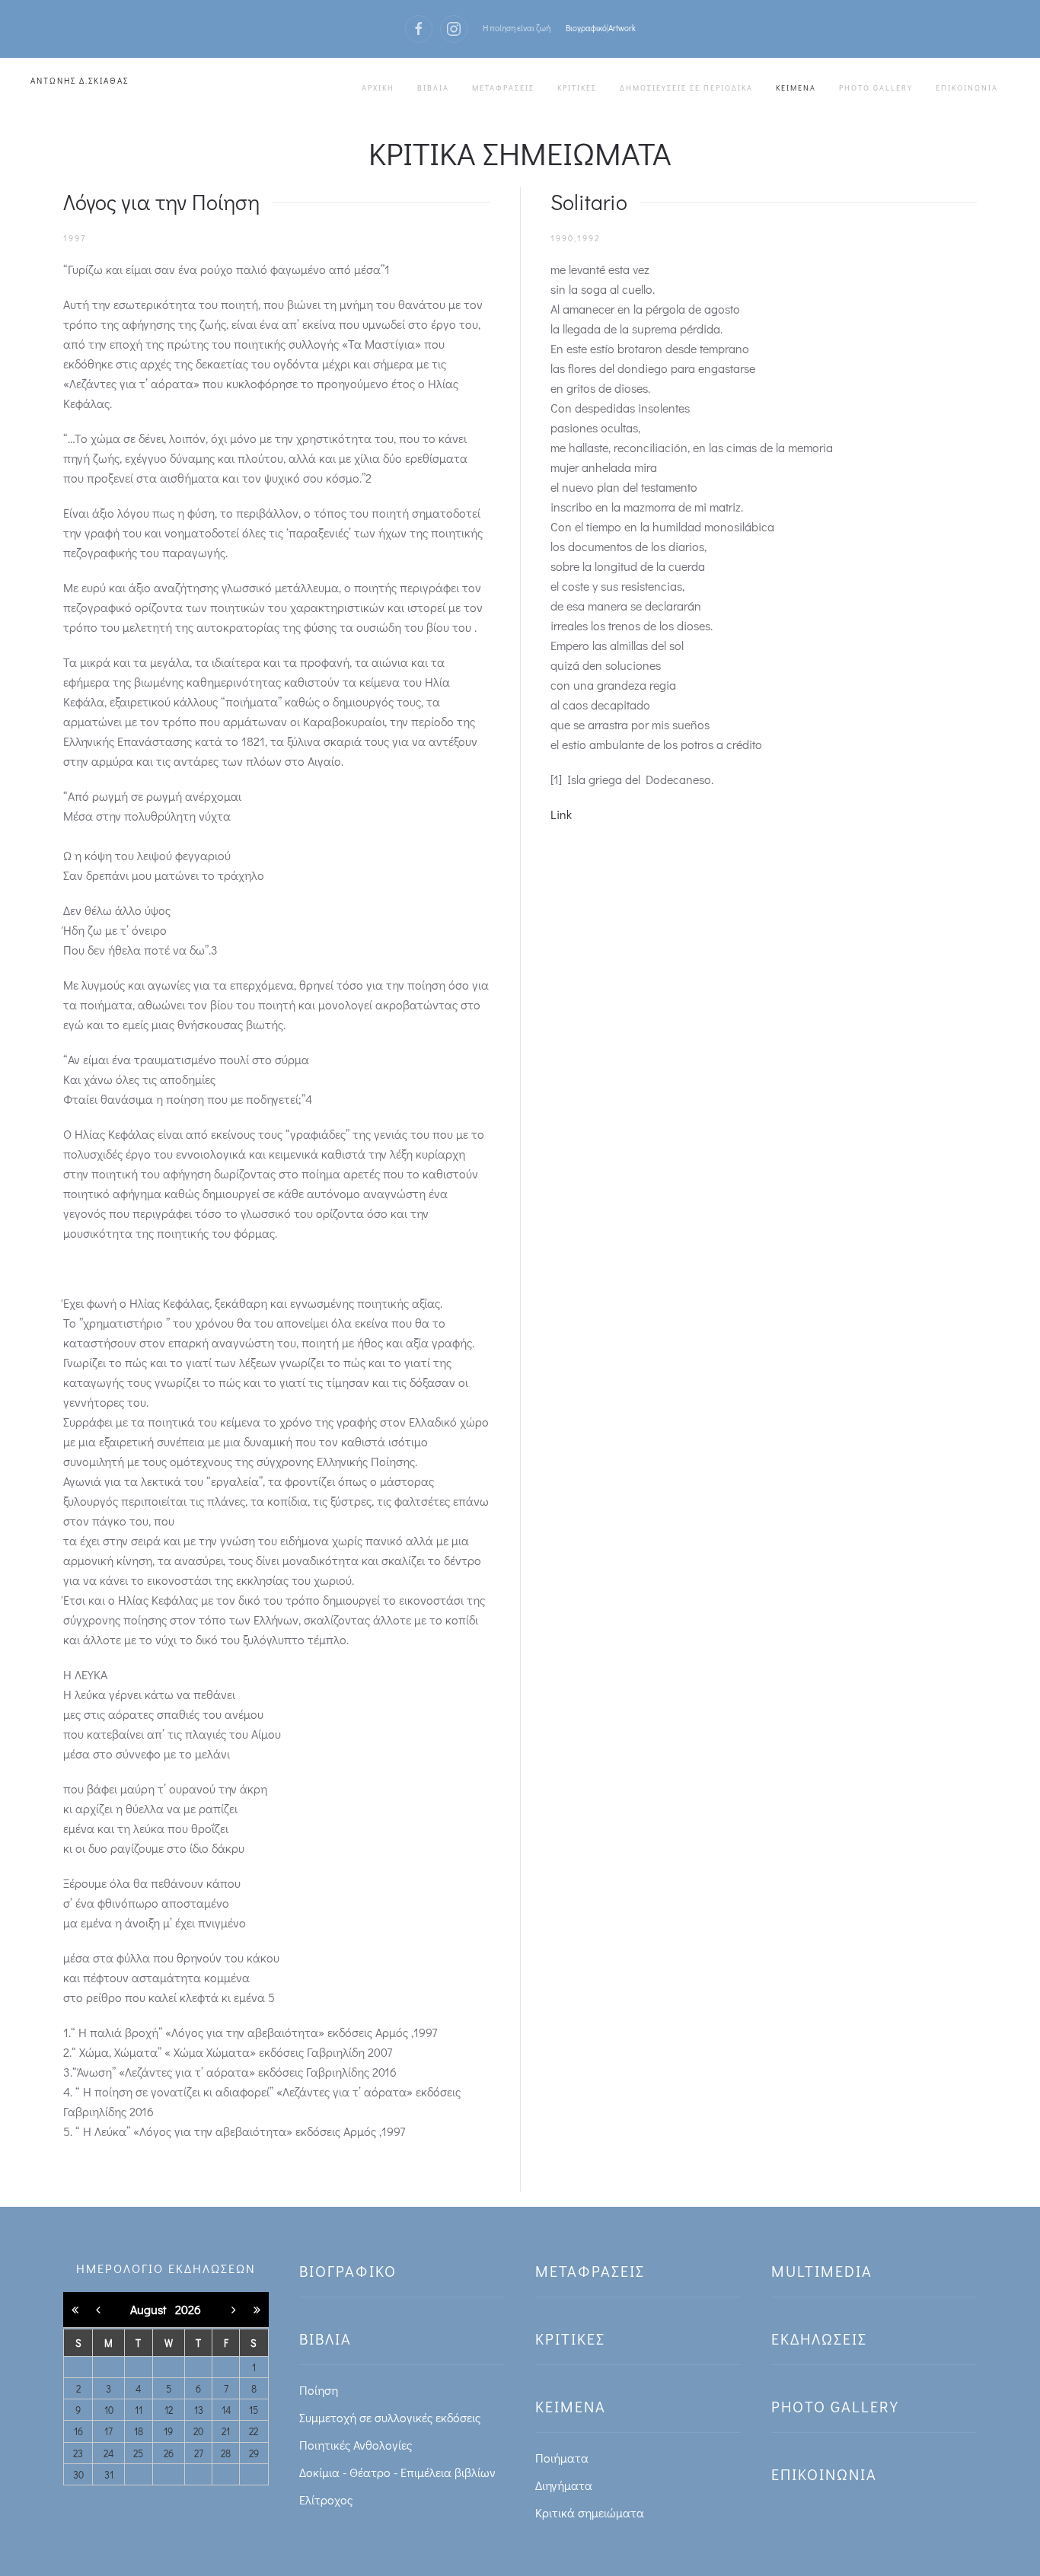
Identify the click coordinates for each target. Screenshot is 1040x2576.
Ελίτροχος (326, 2499)
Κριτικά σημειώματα (590, 2512)
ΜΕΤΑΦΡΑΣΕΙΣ (503, 88)
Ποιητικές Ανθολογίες (356, 2445)
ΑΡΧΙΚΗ (378, 88)
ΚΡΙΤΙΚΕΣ (577, 88)
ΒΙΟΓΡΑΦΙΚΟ (348, 2271)
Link (561, 814)
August (153, 2309)
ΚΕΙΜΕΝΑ (796, 88)
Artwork (622, 28)
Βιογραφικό (586, 28)
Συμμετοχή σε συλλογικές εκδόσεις (390, 2417)
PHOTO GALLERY (876, 88)
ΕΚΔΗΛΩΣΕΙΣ (819, 2338)
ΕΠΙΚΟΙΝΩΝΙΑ (967, 88)
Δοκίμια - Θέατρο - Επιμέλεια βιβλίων (397, 2472)
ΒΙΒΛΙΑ (433, 88)
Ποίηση (319, 2390)
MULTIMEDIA (822, 2271)
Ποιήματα (562, 2458)
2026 (188, 2309)
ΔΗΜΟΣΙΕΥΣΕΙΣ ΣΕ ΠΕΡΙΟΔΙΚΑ (686, 88)
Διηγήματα (564, 2485)
